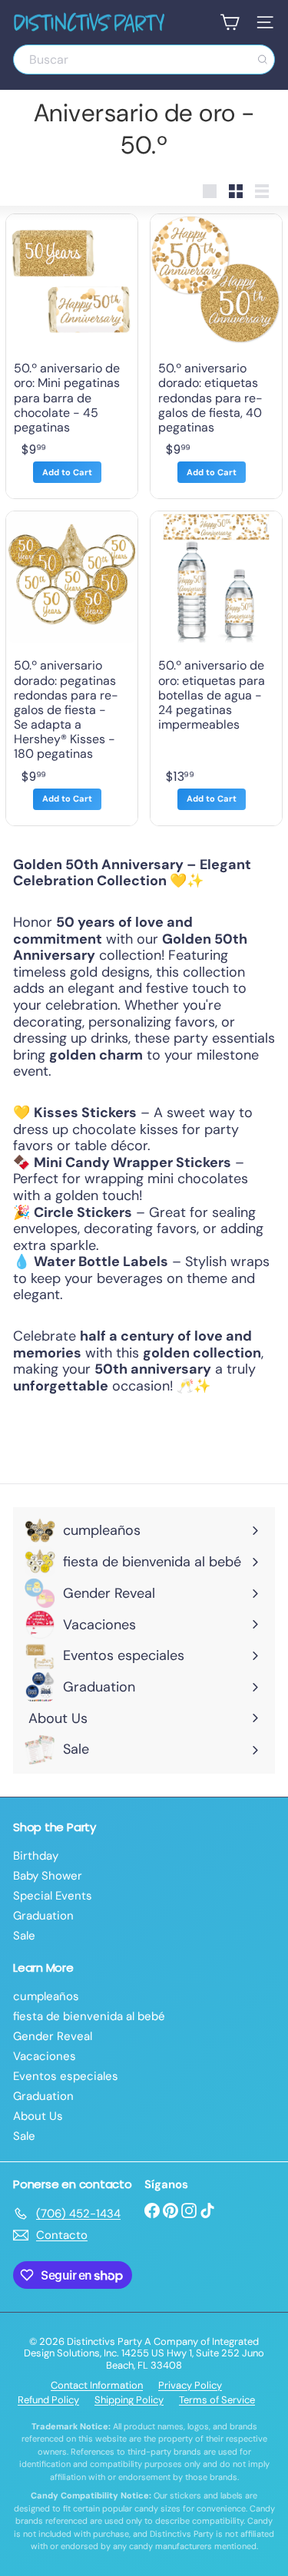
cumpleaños (46, 1996)
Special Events (53, 1896)
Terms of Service (217, 2400)
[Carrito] (230, 22)
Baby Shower (48, 1876)
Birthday (36, 1856)
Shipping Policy (129, 2400)
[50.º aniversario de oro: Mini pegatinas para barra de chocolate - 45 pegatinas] (72, 356)
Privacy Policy (190, 2385)
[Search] (263, 60)
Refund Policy (48, 2400)
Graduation (43, 1916)
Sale (24, 1936)
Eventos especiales (66, 2076)
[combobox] (144, 60)
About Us (38, 2116)
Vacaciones (45, 2056)
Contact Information (97, 2385)
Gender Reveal (53, 2036)
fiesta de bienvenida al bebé (89, 2016)
